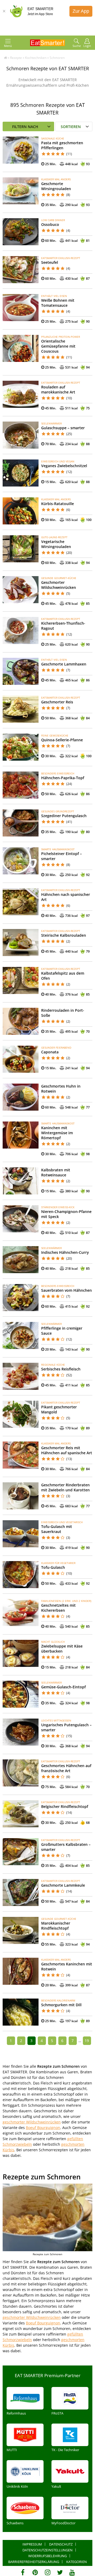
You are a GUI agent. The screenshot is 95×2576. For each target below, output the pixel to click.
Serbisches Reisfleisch (61, 1369)
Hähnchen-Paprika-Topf (63, 778)
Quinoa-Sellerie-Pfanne (62, 740)
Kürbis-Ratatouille (58, 504)
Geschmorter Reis (57, 702)
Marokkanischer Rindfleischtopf (56, 1926)
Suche (77, 46)
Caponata (50, 1052)
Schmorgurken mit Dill (61, 2005)
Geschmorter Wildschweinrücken (59, 585)
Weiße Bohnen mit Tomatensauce (58, 303)
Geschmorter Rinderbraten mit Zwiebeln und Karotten (65, 1487)
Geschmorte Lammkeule (63, 1885)
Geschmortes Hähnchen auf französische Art (66, 1768)
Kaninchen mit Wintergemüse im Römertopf (57, 1133)
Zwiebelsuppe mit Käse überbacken (62, 1649)
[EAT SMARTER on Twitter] (60, 2572)
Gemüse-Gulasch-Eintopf (63, 1687)
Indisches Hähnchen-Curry (65, 1252)
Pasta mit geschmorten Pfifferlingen (62, 145)
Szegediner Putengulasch (64, 816)
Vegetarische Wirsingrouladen (56, 544)
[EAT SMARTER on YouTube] (72, 2572)
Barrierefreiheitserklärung (34, 2562)
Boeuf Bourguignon (43, 2128)
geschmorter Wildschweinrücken (32, 2122)
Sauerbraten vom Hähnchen (66, 1290)
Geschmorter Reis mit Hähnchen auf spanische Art (67, 1450)
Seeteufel (50, 262)
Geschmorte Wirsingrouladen (56, 186)
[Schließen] (4, 11)
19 (87, 2041)
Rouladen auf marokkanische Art (58, 389)
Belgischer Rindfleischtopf (65, 1806)
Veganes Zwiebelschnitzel (64, 466)
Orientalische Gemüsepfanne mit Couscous (58, 346)
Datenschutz (61, 2544)
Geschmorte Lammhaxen (64, 664)
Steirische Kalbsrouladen (64, 935)
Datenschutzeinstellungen (47, 2550)
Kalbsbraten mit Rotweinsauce (56, 1172)
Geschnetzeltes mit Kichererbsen (58, 1608)
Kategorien (77, 2562)
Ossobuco (50, 224)
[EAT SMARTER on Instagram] (48, 2572)
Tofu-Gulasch (53, 1567)
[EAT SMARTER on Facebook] (23, 2572)
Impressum (32, 2544)
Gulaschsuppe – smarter (63, 428)
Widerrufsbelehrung (47, 2556)
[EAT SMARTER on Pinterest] (35, 2572)
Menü (8, 46)
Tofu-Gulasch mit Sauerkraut (57, 1529)
